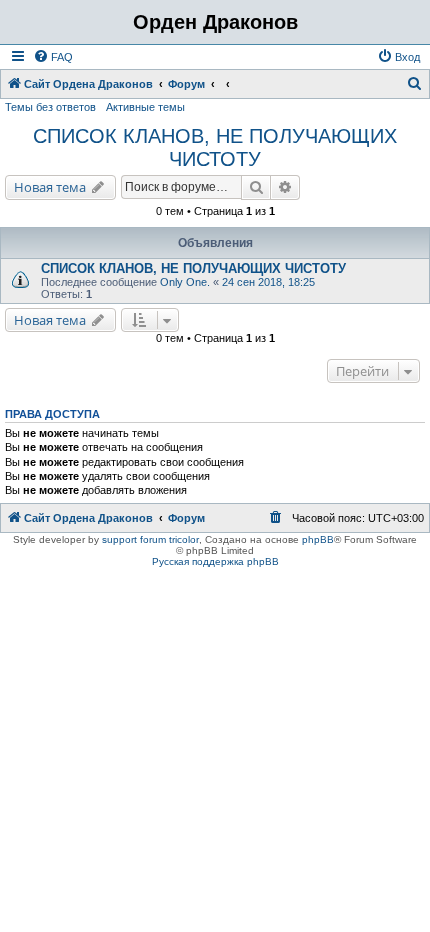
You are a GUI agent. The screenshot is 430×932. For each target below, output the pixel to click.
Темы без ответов (50, 107)
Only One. (185, 282)
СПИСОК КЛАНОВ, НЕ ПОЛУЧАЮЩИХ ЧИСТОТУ (215, 147)
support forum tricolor (150, 539)
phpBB (318, 539)
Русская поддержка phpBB (215, 561)
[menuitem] (53, 57)
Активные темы (145, 107)
